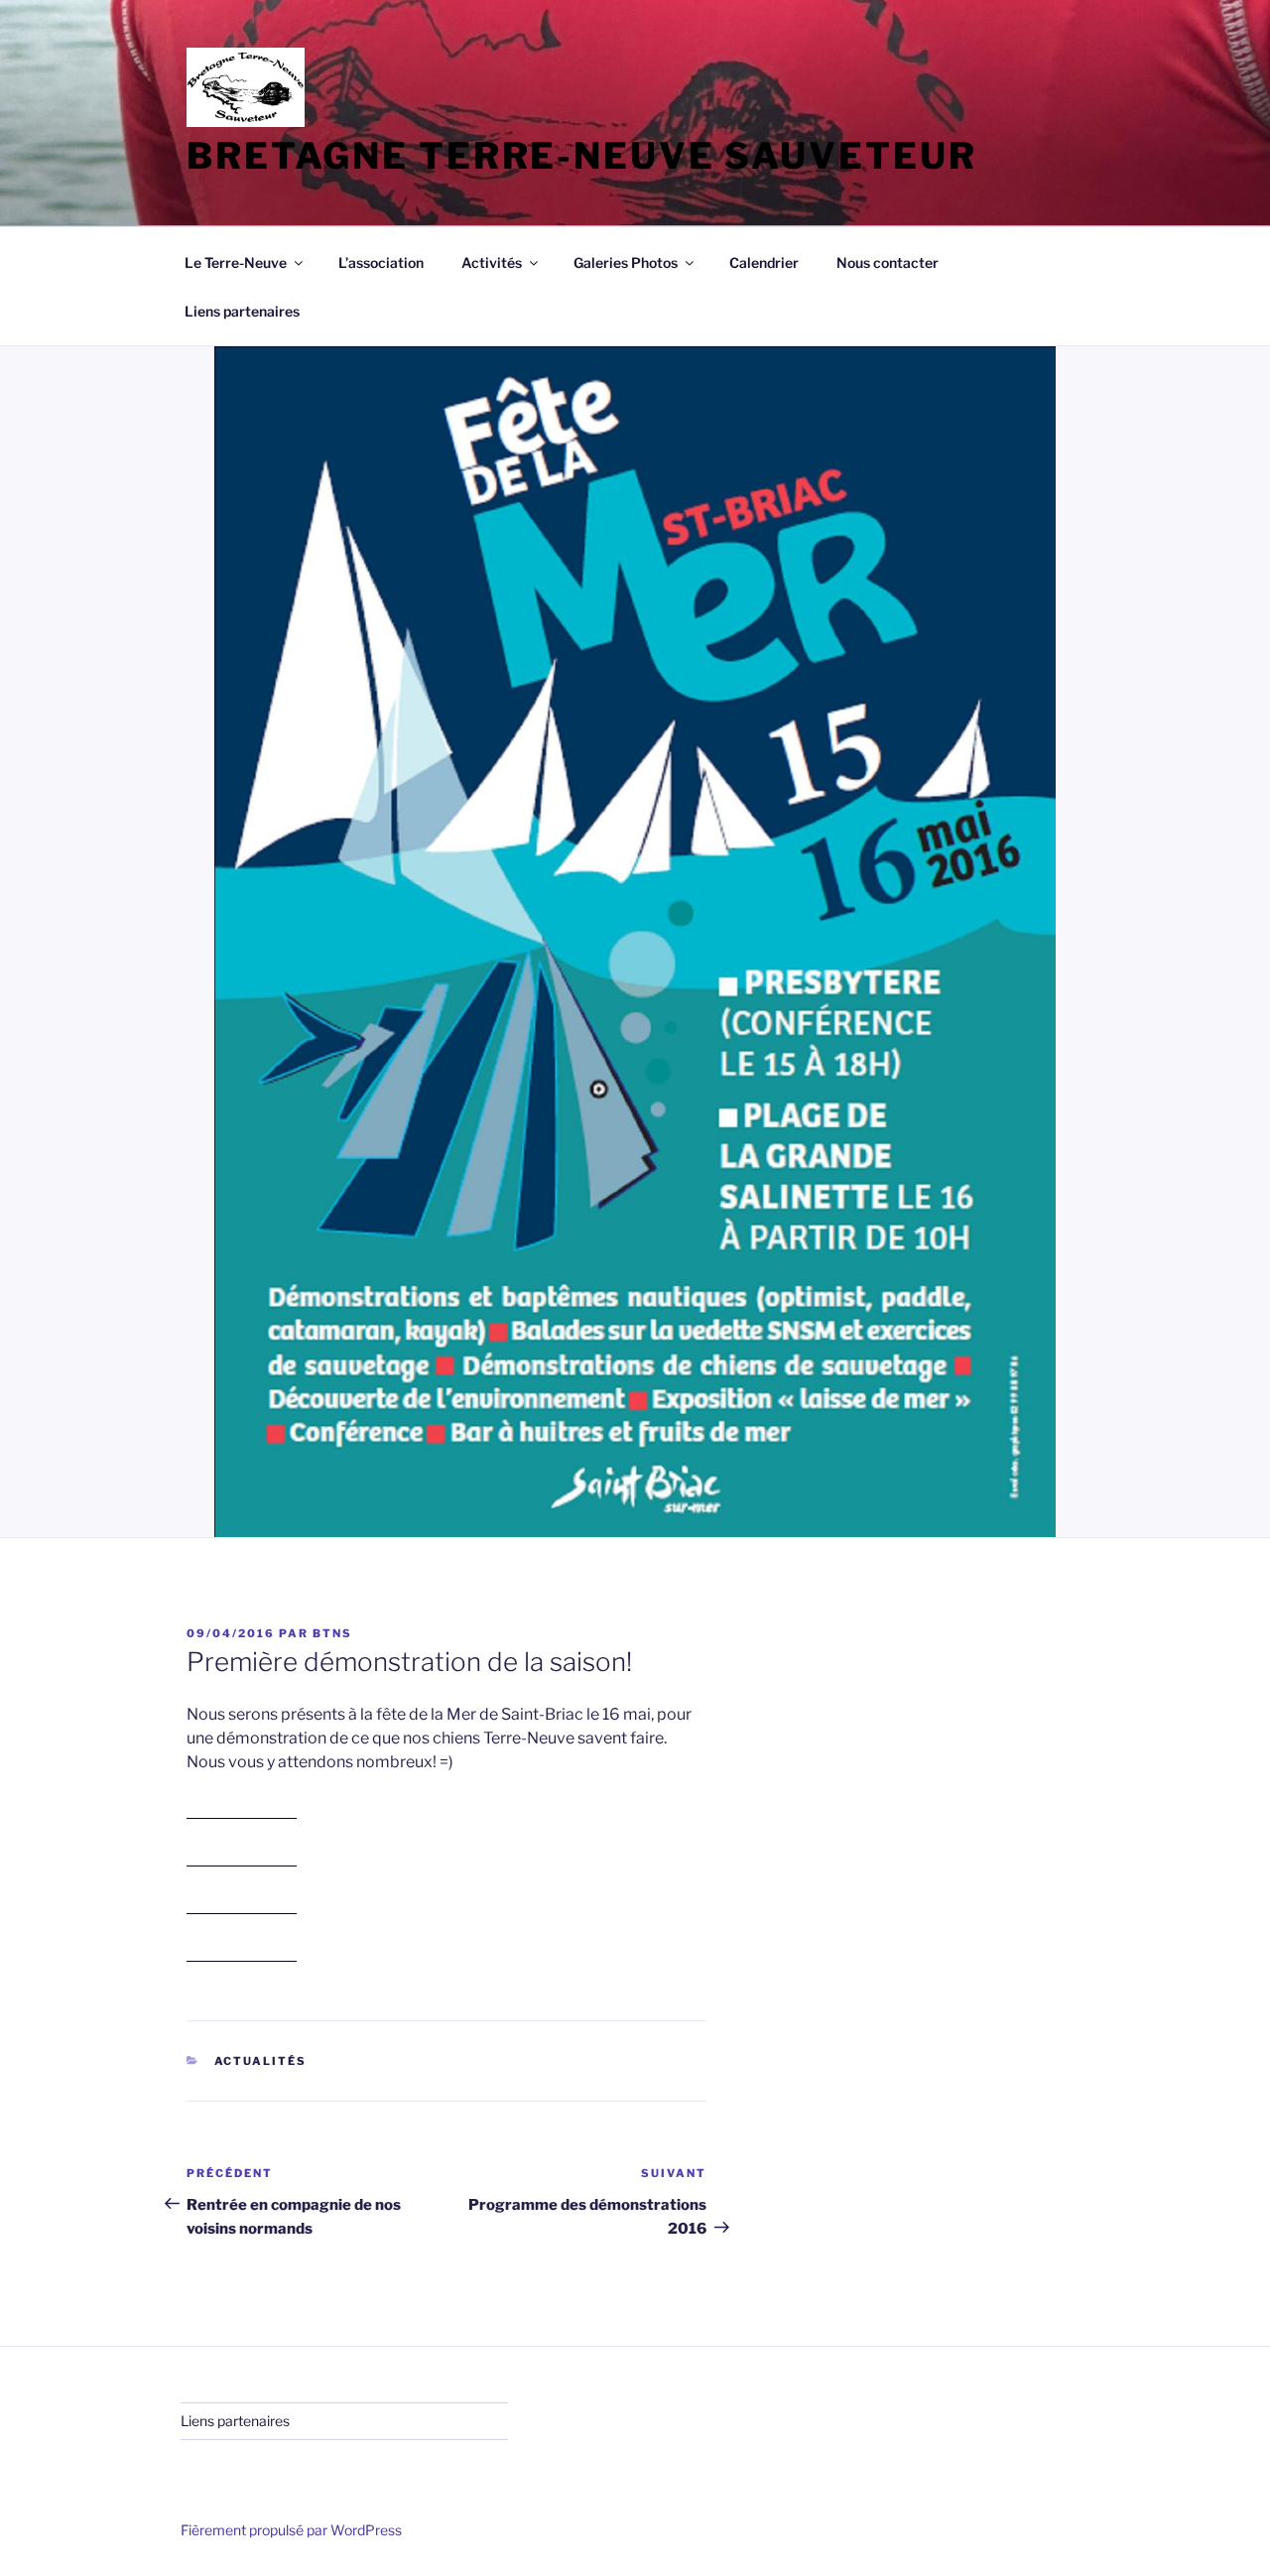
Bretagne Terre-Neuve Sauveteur (581, 156)
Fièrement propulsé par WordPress (291, 2530)
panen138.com (242, 1809)
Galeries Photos (626, 262)
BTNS (332, 1633)
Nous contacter (888, 262)
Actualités (261, 2061)
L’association (381, 262)
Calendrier (764, 262)
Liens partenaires (242, 311)
